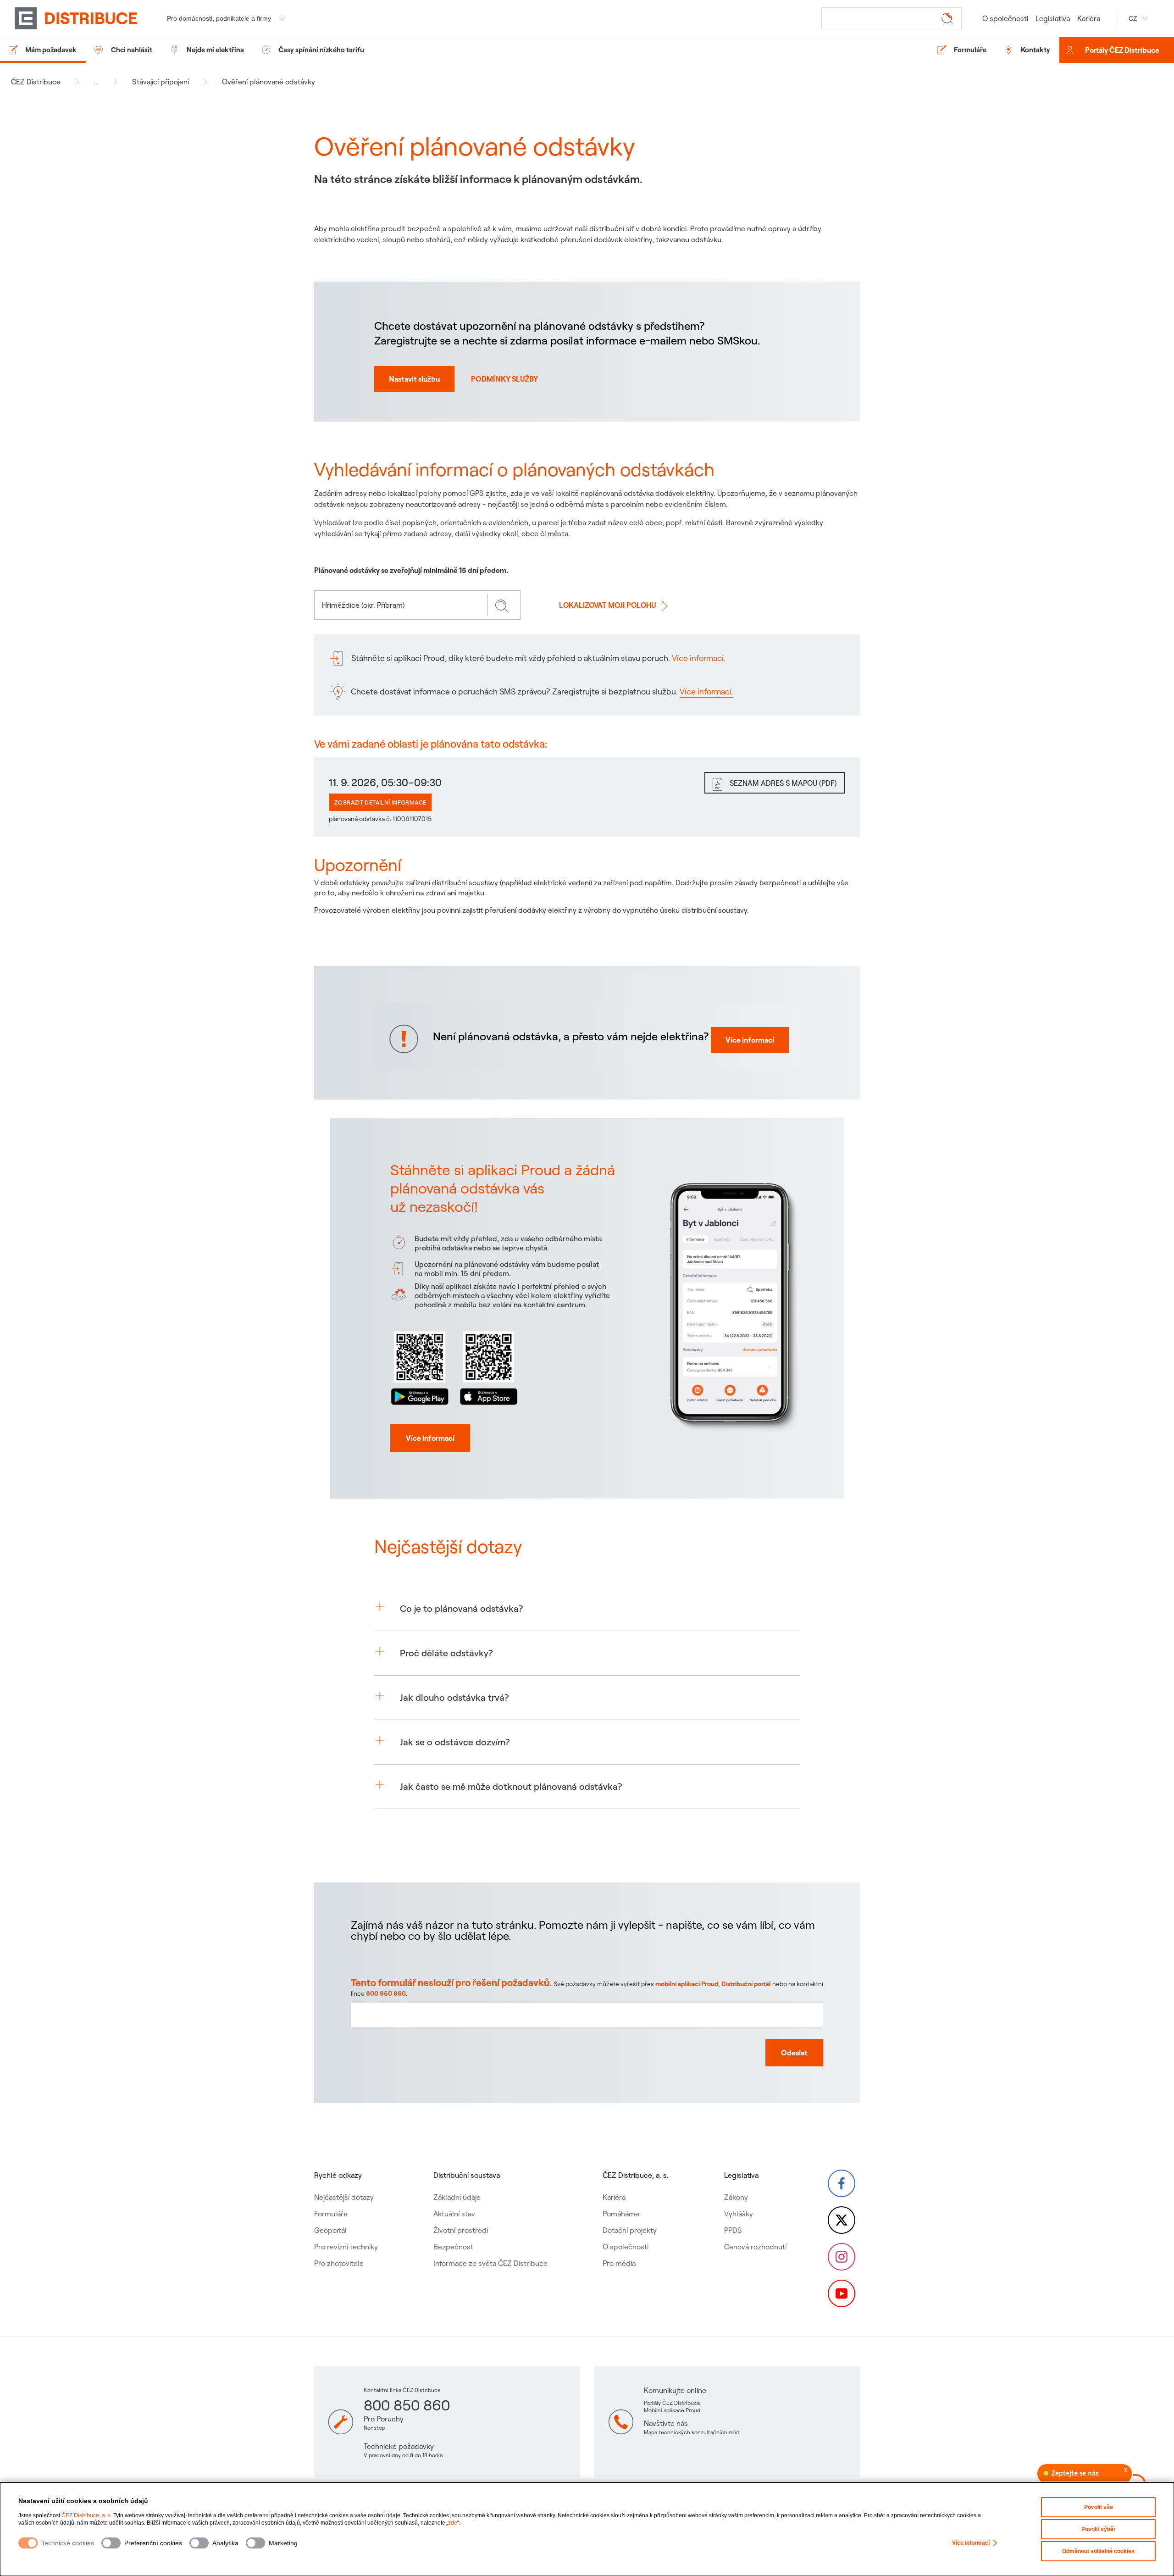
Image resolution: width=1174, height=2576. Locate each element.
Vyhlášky (739, 2214)
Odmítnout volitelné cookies (1098, 2551)
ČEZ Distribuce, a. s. (87, 2515)
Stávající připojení (161, 82)
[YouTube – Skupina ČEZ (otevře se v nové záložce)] (842, 2293)
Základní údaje (457, 2197)
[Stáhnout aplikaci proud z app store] (488, 1366)
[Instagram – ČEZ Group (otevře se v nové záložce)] (842, 2257)
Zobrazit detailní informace (380, 802)
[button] (587, 1609)
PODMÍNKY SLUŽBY (504, 379)
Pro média (619, 2263)
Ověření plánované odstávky (269, 82)
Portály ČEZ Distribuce (1122, 50)
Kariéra (1089, 18)
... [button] (96, 82)
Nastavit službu (414, 379)
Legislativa (1053, 18)
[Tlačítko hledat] (949, 18)
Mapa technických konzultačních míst (692, 2432)
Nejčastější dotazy (344, 2197)
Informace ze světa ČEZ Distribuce (490, 2263)
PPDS (733, 2230)
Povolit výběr (1099, 2529)
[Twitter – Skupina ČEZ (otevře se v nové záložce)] (842, 2220)
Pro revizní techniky (346, 2247)
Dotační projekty (630, 2230)
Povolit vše (1099, 2507)
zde (453, 2523)
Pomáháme (621, 2214)
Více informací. (699, 658)
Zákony (736, 2197)
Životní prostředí (461, 2230)
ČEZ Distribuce (36, 82)
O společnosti (1005, 18)
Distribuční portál (746, 1984)
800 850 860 (386, 1993)
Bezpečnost (453, 2247)
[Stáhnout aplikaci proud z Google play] (420, 1366)
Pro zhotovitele (339, 2263)
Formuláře (331, 2214)
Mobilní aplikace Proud (672, 2410)
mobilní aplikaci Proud (687, 1984)
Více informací (971, 2543)
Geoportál (330, 2230)
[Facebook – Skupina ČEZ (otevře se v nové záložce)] (842, 2183)
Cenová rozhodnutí (755, 2247)
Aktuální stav (454, 2214)
